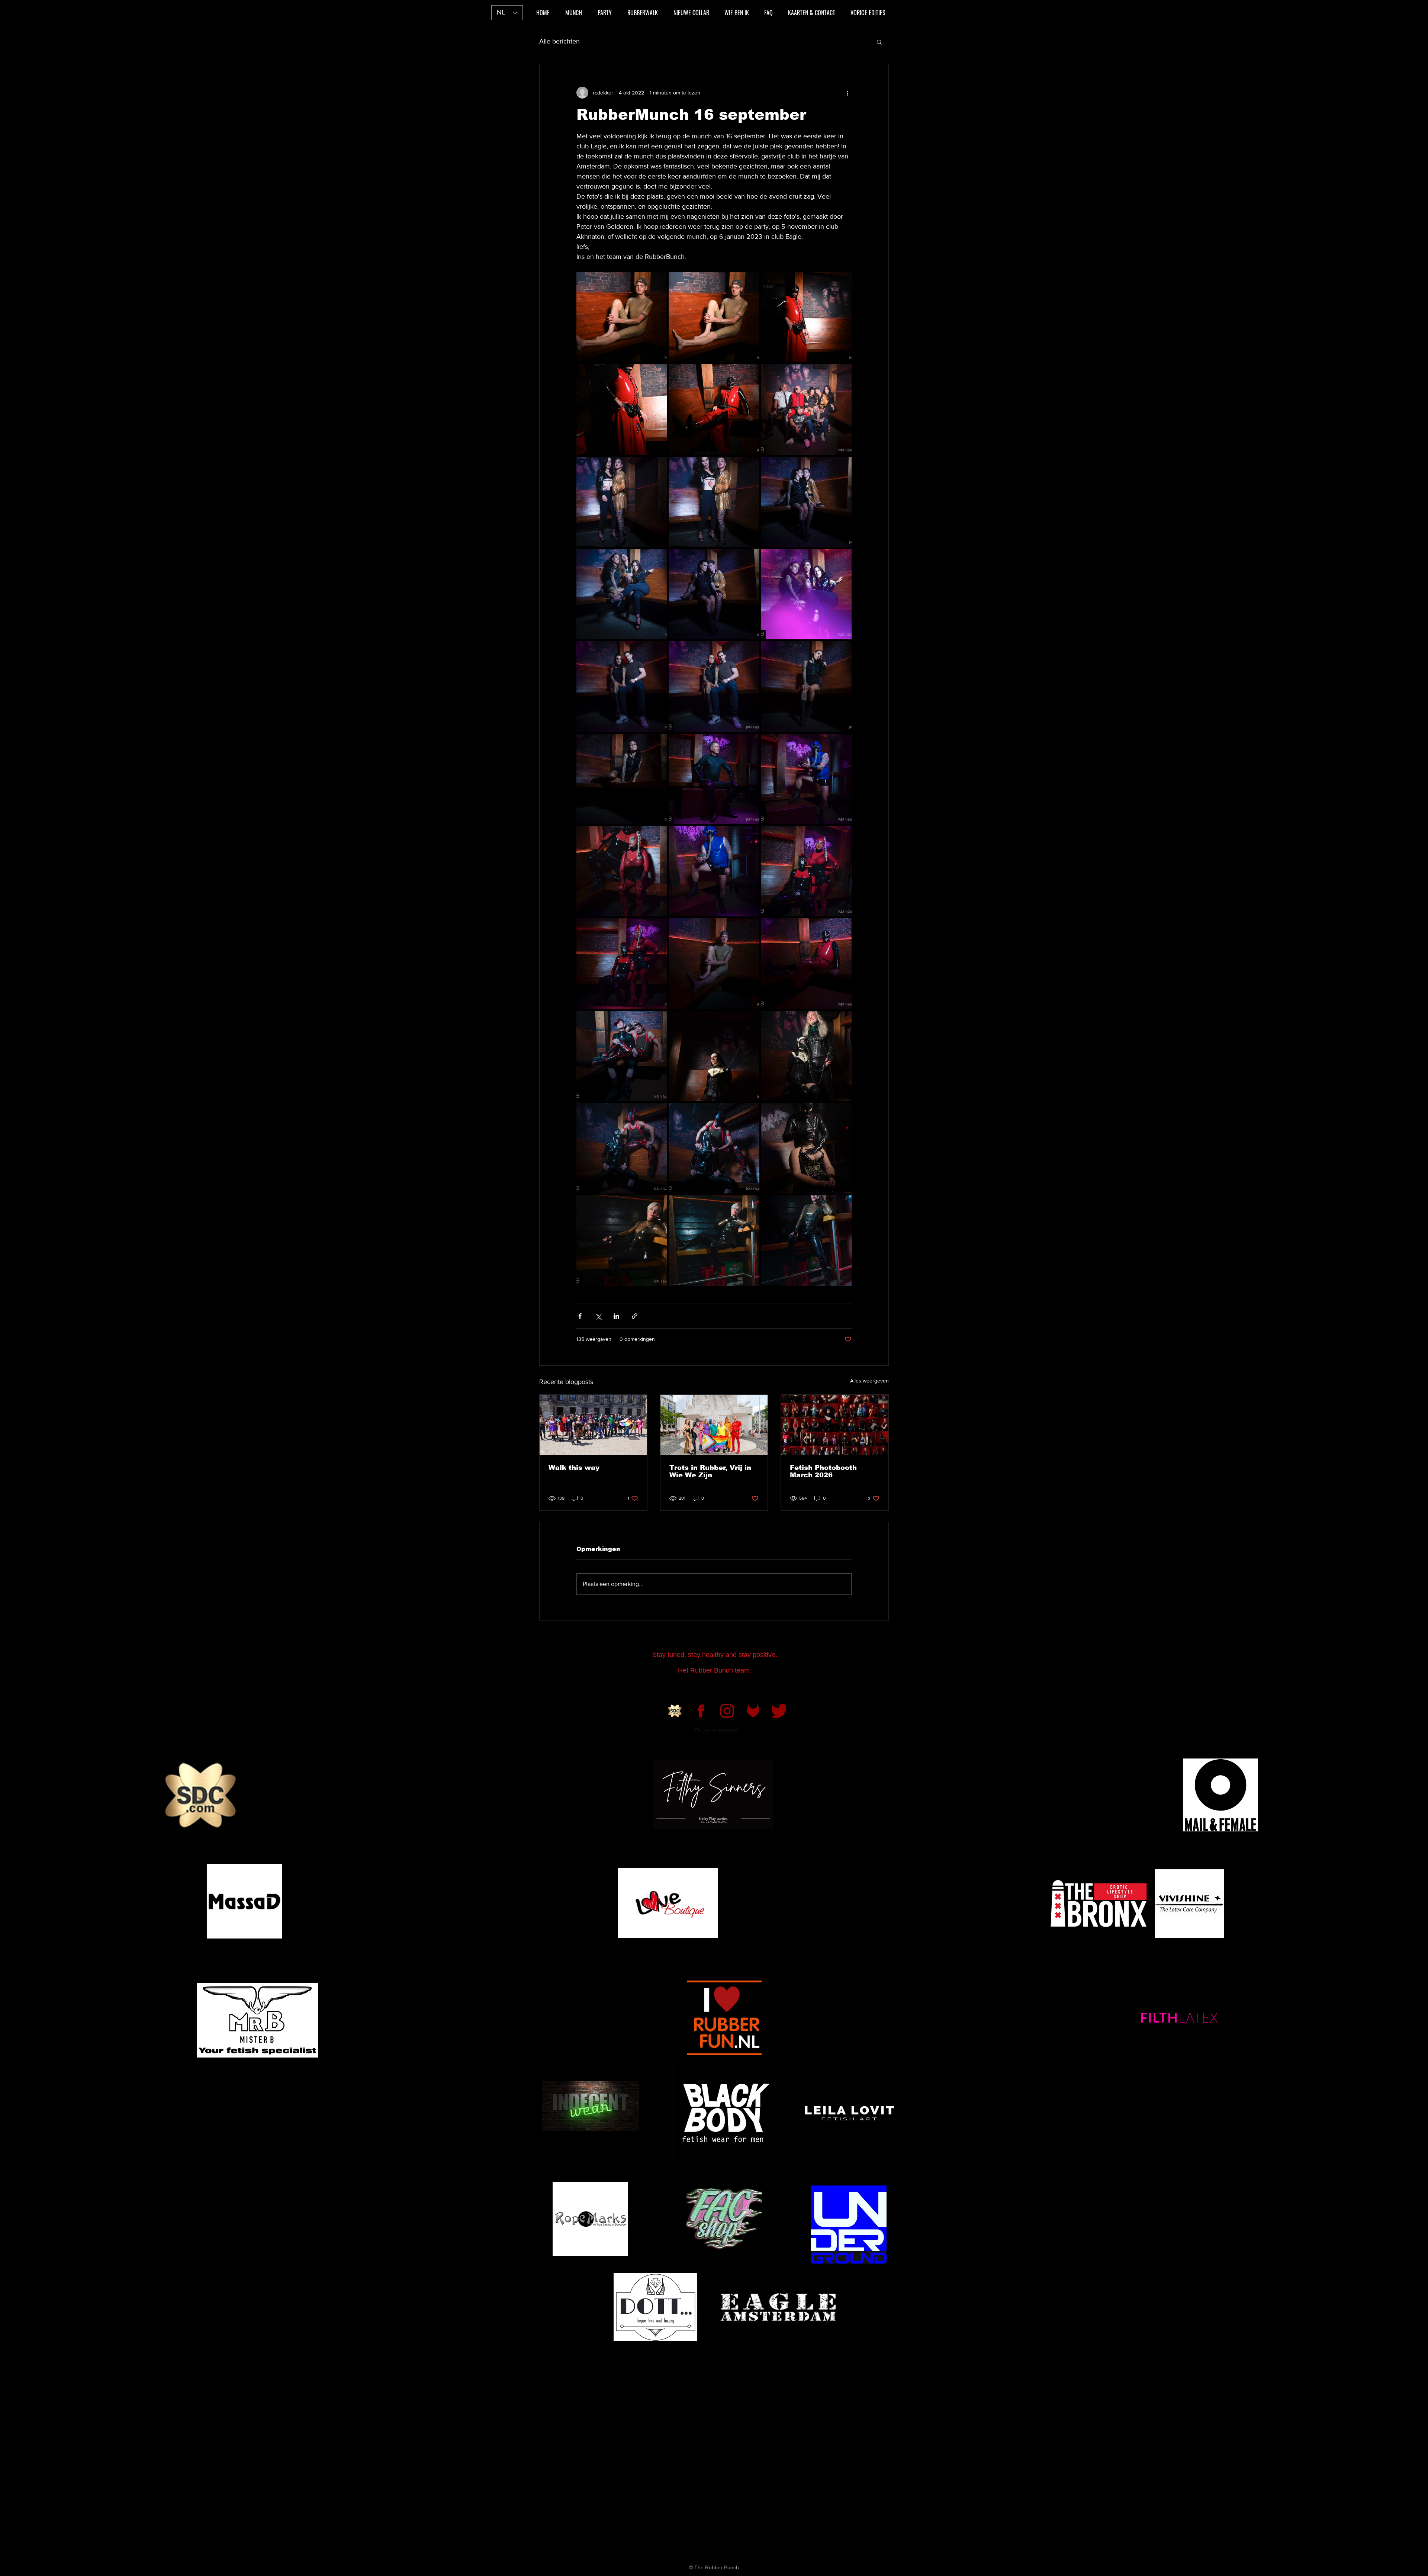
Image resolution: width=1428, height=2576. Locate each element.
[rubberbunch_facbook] (701, 1711)
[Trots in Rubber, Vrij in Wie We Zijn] (714, 1425)
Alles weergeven (869, 1381)
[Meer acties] (847, 93)
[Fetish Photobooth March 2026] (835, 1425)
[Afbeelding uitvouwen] (622, 317)
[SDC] (675, 1711)
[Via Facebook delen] (580, 1316)
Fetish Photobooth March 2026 (823, 1471)
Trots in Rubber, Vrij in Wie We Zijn (710, 1471)
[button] (879, 42)
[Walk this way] (593, 1425)
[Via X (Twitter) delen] (598, 1316)
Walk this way (574, 1468)
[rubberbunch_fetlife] (753, 1711)
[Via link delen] (635, 1316)
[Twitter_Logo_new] (779, 1711)
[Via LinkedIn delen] (616, 1316)
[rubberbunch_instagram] (727, 1711)
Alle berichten (559, 41)
